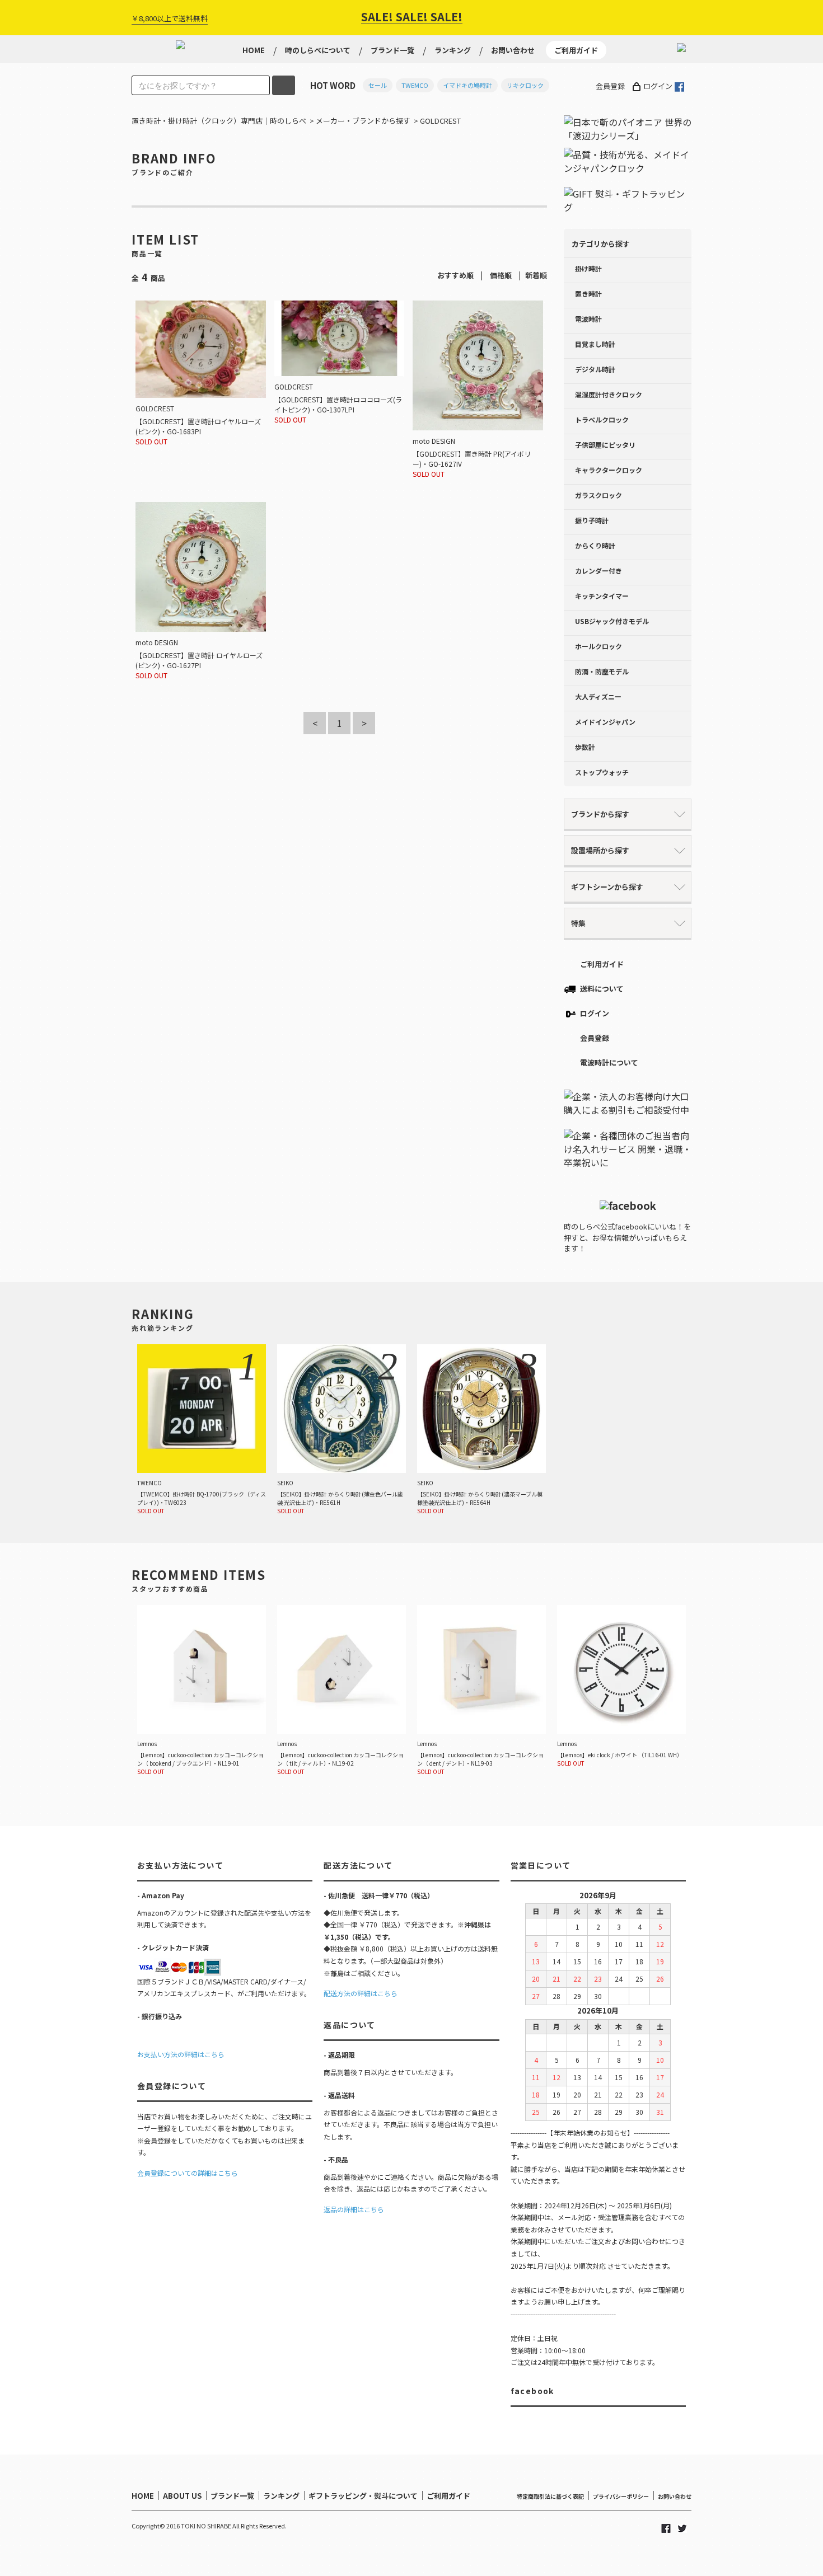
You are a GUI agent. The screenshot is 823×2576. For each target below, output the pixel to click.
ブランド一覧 (392, 50)
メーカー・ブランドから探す (363, 121)
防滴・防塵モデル (602, 671)
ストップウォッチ (602, 772)
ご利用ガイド (576, 50)
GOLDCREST (440, 121)
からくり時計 (595, 545)
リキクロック (525, 85)
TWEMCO (415, 85)
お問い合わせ (513, 50)
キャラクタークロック (609, 470)
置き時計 (588, 294)
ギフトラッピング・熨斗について (363, 2496)
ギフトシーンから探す (607, 887)
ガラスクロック (598, 495)
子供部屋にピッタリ (605, 445)
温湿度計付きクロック (609, 394)
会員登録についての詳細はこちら (188, 2173)
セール (378, 85)
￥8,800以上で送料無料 (170, 18)
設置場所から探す (600, 850)
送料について (602, 989)
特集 (578, 923)
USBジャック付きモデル (612, 621)
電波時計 (588, 319)
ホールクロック (598, 646)
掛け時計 (588, 268)
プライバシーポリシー (621, 2496)
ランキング (453, 50)
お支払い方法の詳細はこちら (181, 2054)
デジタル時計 (595, 369)
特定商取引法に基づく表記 (550, 2496)
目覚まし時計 (595, 344)
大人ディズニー (598, 696)
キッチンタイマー (602, 596)
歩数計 (585, 747)
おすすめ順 (455, 275)
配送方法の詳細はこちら (361, 1993)
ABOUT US (182, 2496)
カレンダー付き (598, 571)
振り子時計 (592, 520)
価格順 (501, 275)
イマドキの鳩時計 (467, 85)
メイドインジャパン (605, 722)
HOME (254, 50)
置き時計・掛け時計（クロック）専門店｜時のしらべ (219, 121)
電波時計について (609, 1062)
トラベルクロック (602, 419)
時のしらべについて (318, 50)
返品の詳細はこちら (354, 2209)
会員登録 (610, 86)
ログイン (658, 86)
